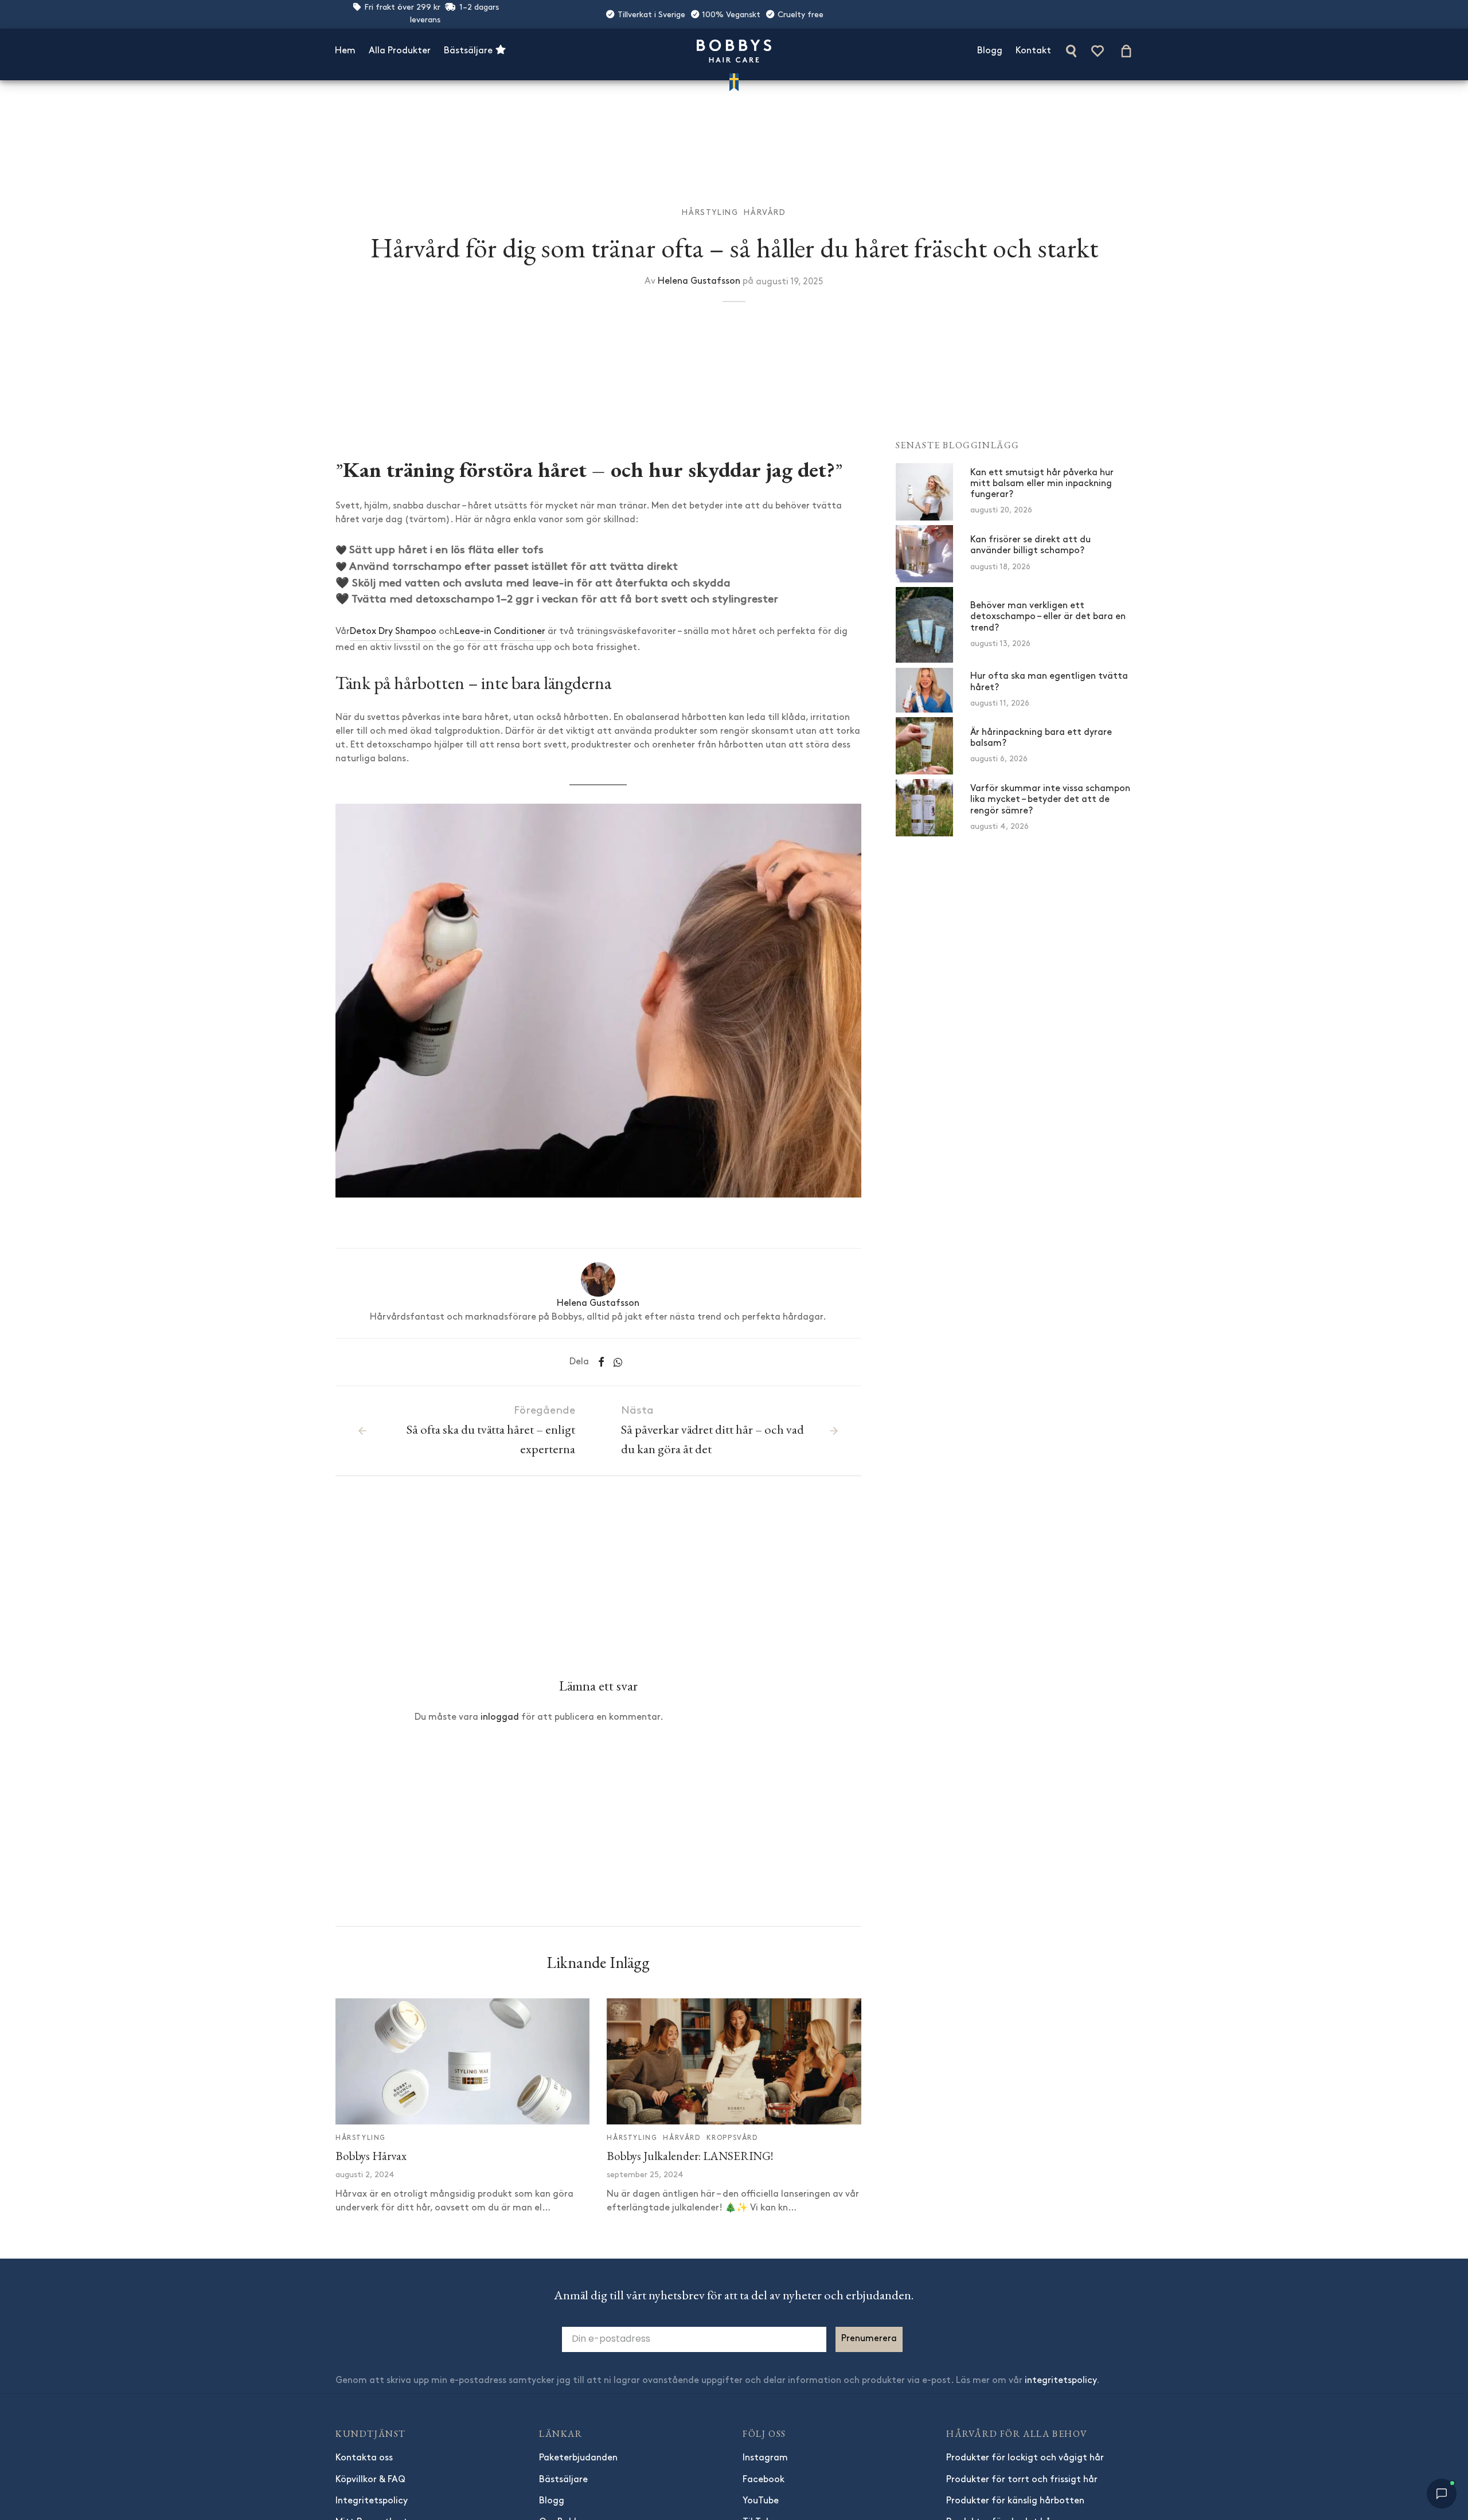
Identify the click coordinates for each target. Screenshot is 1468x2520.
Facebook (764, 2480)
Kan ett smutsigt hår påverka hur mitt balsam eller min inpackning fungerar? (1042, 484)
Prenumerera (869, 2339)
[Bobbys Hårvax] (462, 2061)
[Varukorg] (1126, 51)
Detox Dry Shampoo (393, 632)
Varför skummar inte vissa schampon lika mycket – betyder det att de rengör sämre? (1050, 800)
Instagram (765, 2458)
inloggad (500, 1717)
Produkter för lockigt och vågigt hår (1025, 2458)
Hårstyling (710, 213)
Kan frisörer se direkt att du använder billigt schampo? (1030, 546)
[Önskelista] (1099, 51)
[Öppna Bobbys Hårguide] (1442, 2494)
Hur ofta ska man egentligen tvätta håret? (1049, 682)
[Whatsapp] (618, 1362)
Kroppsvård (732, 2138)
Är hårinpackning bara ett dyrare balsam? (1041, 738)
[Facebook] (601, 1362)
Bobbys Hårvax (371, 2156)
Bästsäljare (469, 51)
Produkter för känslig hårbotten (1015, 2501)
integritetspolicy (1061, 2381)
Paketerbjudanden (578, 2458)
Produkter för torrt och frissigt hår (1022, 2480)
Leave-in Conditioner (500, 632)
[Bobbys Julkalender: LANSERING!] (734, 2061)
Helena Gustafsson (699, 281)
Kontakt (1033, 51)
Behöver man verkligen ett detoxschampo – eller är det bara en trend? (1048, 617)
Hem (345, 51)
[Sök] (1071, 51)
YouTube (761, 2501)
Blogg (990, 51)
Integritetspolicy (372, 2501)
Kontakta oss (364, 2458)
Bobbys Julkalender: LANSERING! (690, 2156)
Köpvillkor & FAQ (370, 2480)
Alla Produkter (400, 51)
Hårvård (765, 213)
